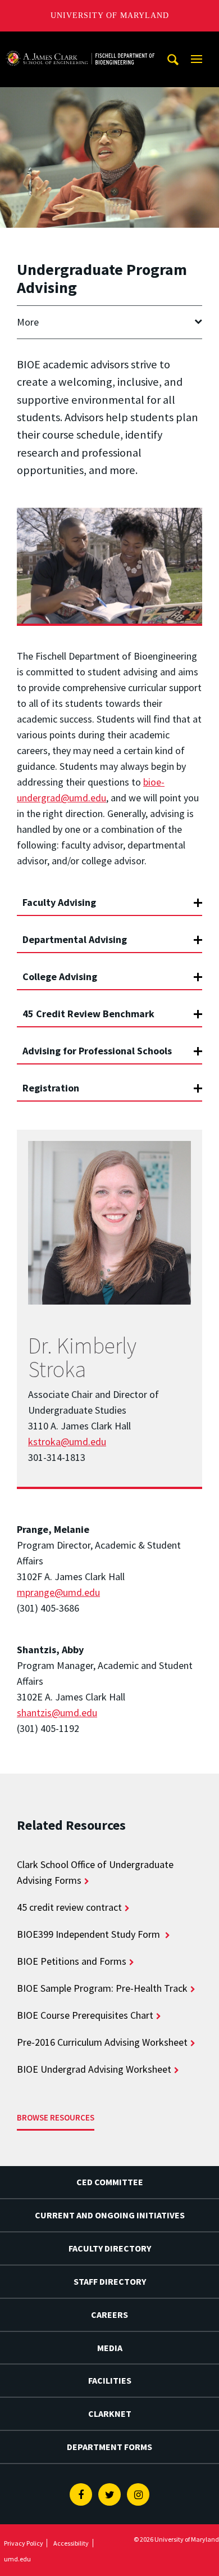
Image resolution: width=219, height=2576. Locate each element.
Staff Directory (110, 2281)
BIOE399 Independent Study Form (90, 1934)
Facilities (110, 2380)
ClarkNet (110, 2413)
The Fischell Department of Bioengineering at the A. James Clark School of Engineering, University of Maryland (80, 42)
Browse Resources (56, 2117)
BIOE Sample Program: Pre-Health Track (102, 1988)
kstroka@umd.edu (67, 1442)
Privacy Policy (24, 2543)
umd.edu (17, 2559)
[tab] (109, 897)
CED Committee (110, 2182)
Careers (109, 2315)
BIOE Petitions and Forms (72, 1961)
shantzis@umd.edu (57, 1713)
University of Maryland (110, 15)
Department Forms (109, 2447)
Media (110, 2348)
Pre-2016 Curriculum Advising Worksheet (102, 2042)
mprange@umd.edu (58, 1592)
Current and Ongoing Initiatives (110, 2215)
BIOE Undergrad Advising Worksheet (94, 2069)
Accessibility (71, 2543)
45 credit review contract (69, 1907)
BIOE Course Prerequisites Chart (85, 2015)
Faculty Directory (110, 2248)
